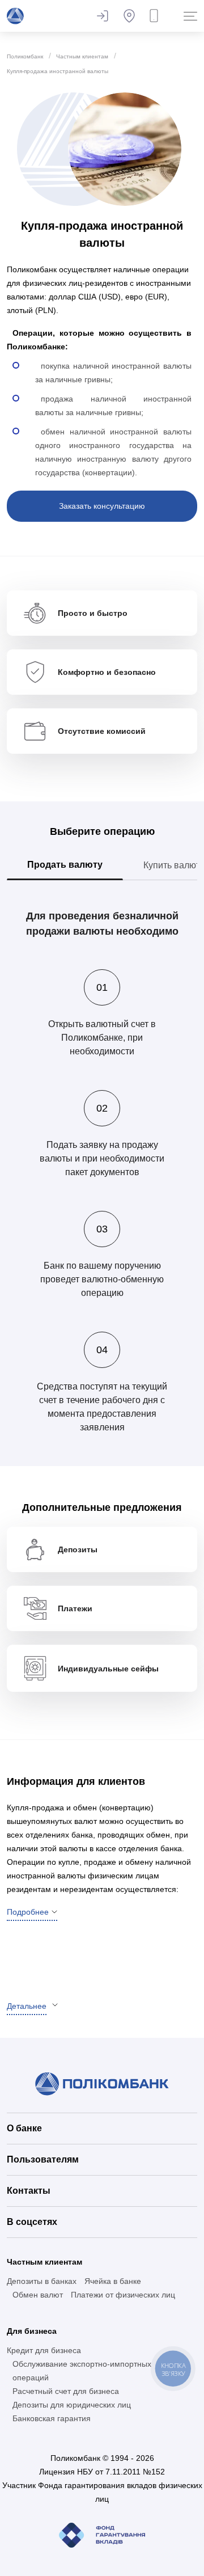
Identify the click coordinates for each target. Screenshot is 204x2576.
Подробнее (28, 1912)
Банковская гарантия (52, 2418)
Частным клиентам (82, 56)
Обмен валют (38, 2295)
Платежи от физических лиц (123, 2295)
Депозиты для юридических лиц (72, 2405)
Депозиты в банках (42, 2281)
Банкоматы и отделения (129, 16)
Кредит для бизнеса (44, 2350)
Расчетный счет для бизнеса (66, 2391)
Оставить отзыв (102, 16)
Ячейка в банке (113, 2281)
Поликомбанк (25, 56)
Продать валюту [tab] (65, 865)
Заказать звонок (156, 16)
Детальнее (27, 2006)
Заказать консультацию (102, 506)
